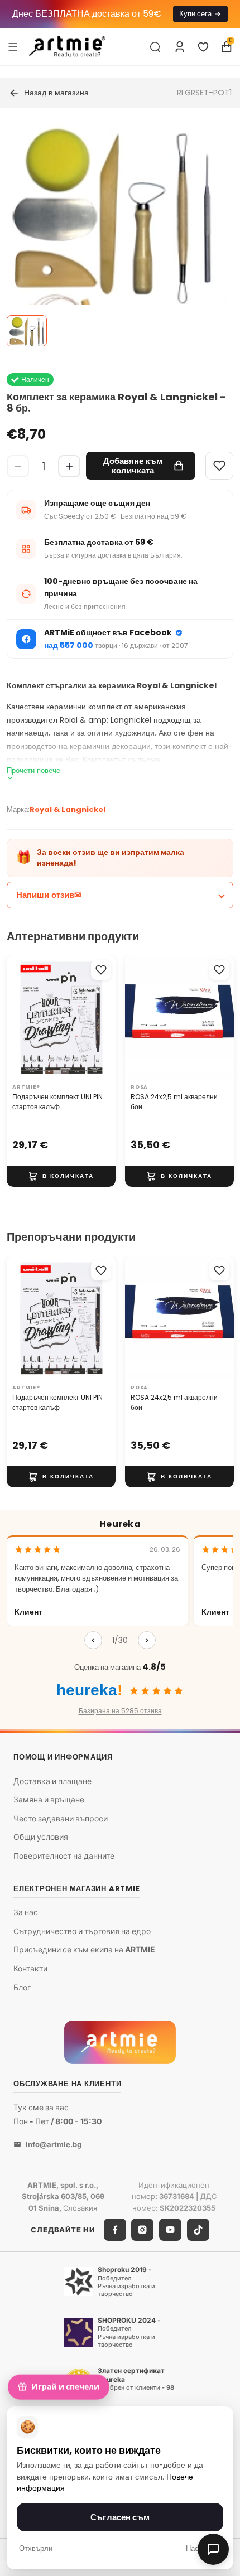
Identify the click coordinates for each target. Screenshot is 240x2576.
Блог (22, 1987)
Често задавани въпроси (61, 1818)
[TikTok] (198, 2230)
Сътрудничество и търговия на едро (82, 1931)
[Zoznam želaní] (203, 47)
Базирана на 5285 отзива (120, 1711)
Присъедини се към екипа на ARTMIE (84, 1950)
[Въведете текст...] (155, 47)
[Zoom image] (113, 248)
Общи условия (41, 1837)
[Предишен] (93, 1640)
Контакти (30, 1968)
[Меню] (13, 46)
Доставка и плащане (52, 1781)
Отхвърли (36, 2548)
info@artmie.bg (54, 2144)
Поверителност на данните (64, 1856)
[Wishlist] (219, 466)
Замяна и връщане (49, 1799)
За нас (26, 1912)
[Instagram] (142, 2230)
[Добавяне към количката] (61, 1176)
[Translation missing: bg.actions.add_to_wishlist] (101, 970)
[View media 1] (27, 331)
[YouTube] (170, 2230)
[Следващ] (147, 1640)
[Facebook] (115, 2230)
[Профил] (180, 47)
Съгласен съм (120, 2517)
